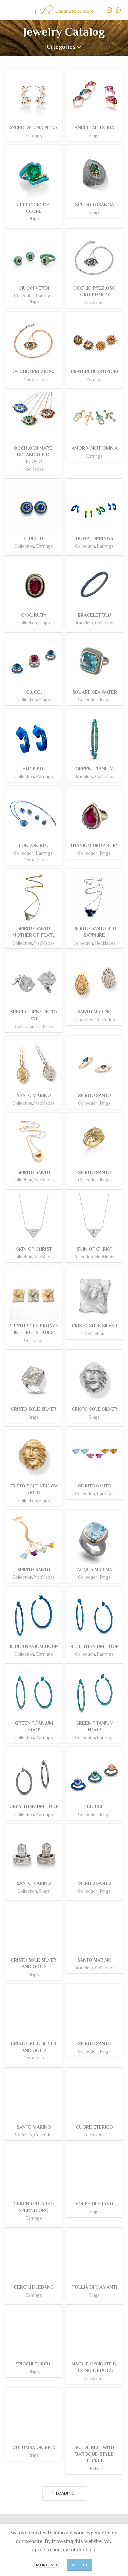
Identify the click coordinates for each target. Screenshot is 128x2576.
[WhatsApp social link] (118, 10)
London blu (34, 845)
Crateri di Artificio (95, 371)
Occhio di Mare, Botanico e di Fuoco (34, 455)
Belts (95, 2468)
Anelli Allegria (94, 127)
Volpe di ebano (94, 2204)
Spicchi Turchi (34, 2364)
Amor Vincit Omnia (95, 448)
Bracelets (84, 623)
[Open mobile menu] (8, 10)
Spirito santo (95, 1486)
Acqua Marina (95, 1570)
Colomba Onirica (34, 2447)
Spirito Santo (95, 1095)
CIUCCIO (34, 538)
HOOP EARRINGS (94, 538)
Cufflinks (45, 1026)
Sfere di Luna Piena (34, 127)
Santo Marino (95, 1012)
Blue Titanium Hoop (34, 1646)
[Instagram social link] (109, 10)
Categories (61, 47)
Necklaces (94, 303)
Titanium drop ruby (94, 845)
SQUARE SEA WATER (95, 692)
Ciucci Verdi (34, 288)
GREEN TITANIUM (95, 769)
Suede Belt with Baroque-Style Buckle (94, 2454)
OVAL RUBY (34, 615)
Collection (24, 296)
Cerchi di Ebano (34, 2287)
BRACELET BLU (94, 615)
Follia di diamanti (95, 2287)
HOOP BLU (34, 769)
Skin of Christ (34, 1249)
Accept (80, 2565)
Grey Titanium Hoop (34, 1806)
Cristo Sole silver (94, 1326)
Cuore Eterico (94, 2127)
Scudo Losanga (95, 205)
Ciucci (34, 692)
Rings (94, 136)
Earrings (34, 136)
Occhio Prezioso (34, 371)
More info (48, 2565)
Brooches (84, 1020)
